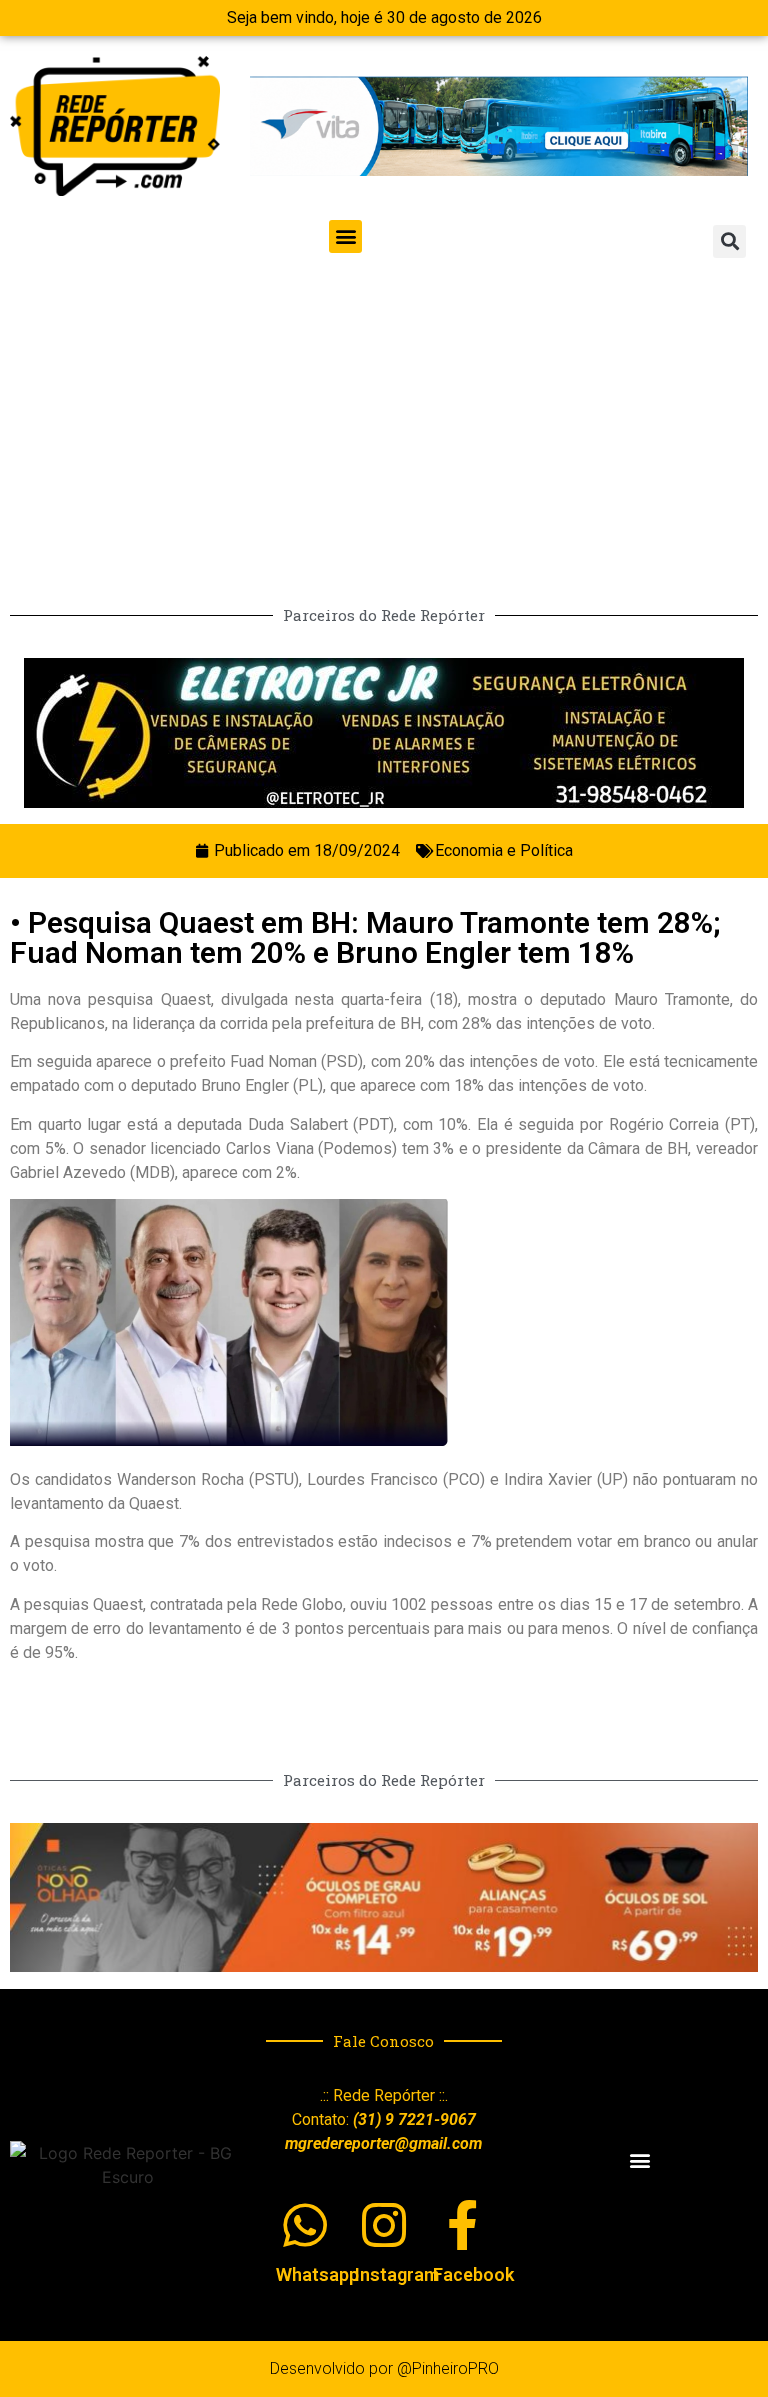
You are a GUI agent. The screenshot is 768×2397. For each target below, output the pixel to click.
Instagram (397, 2274)
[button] (345, 236)
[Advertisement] (384, 423)
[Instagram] (384, 2225)
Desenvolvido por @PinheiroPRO (384, 2368)
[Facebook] (463, 2225)
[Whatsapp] (305, 2225)
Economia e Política (504, 850)
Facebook (473, 2274)
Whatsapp (317, 2274)
